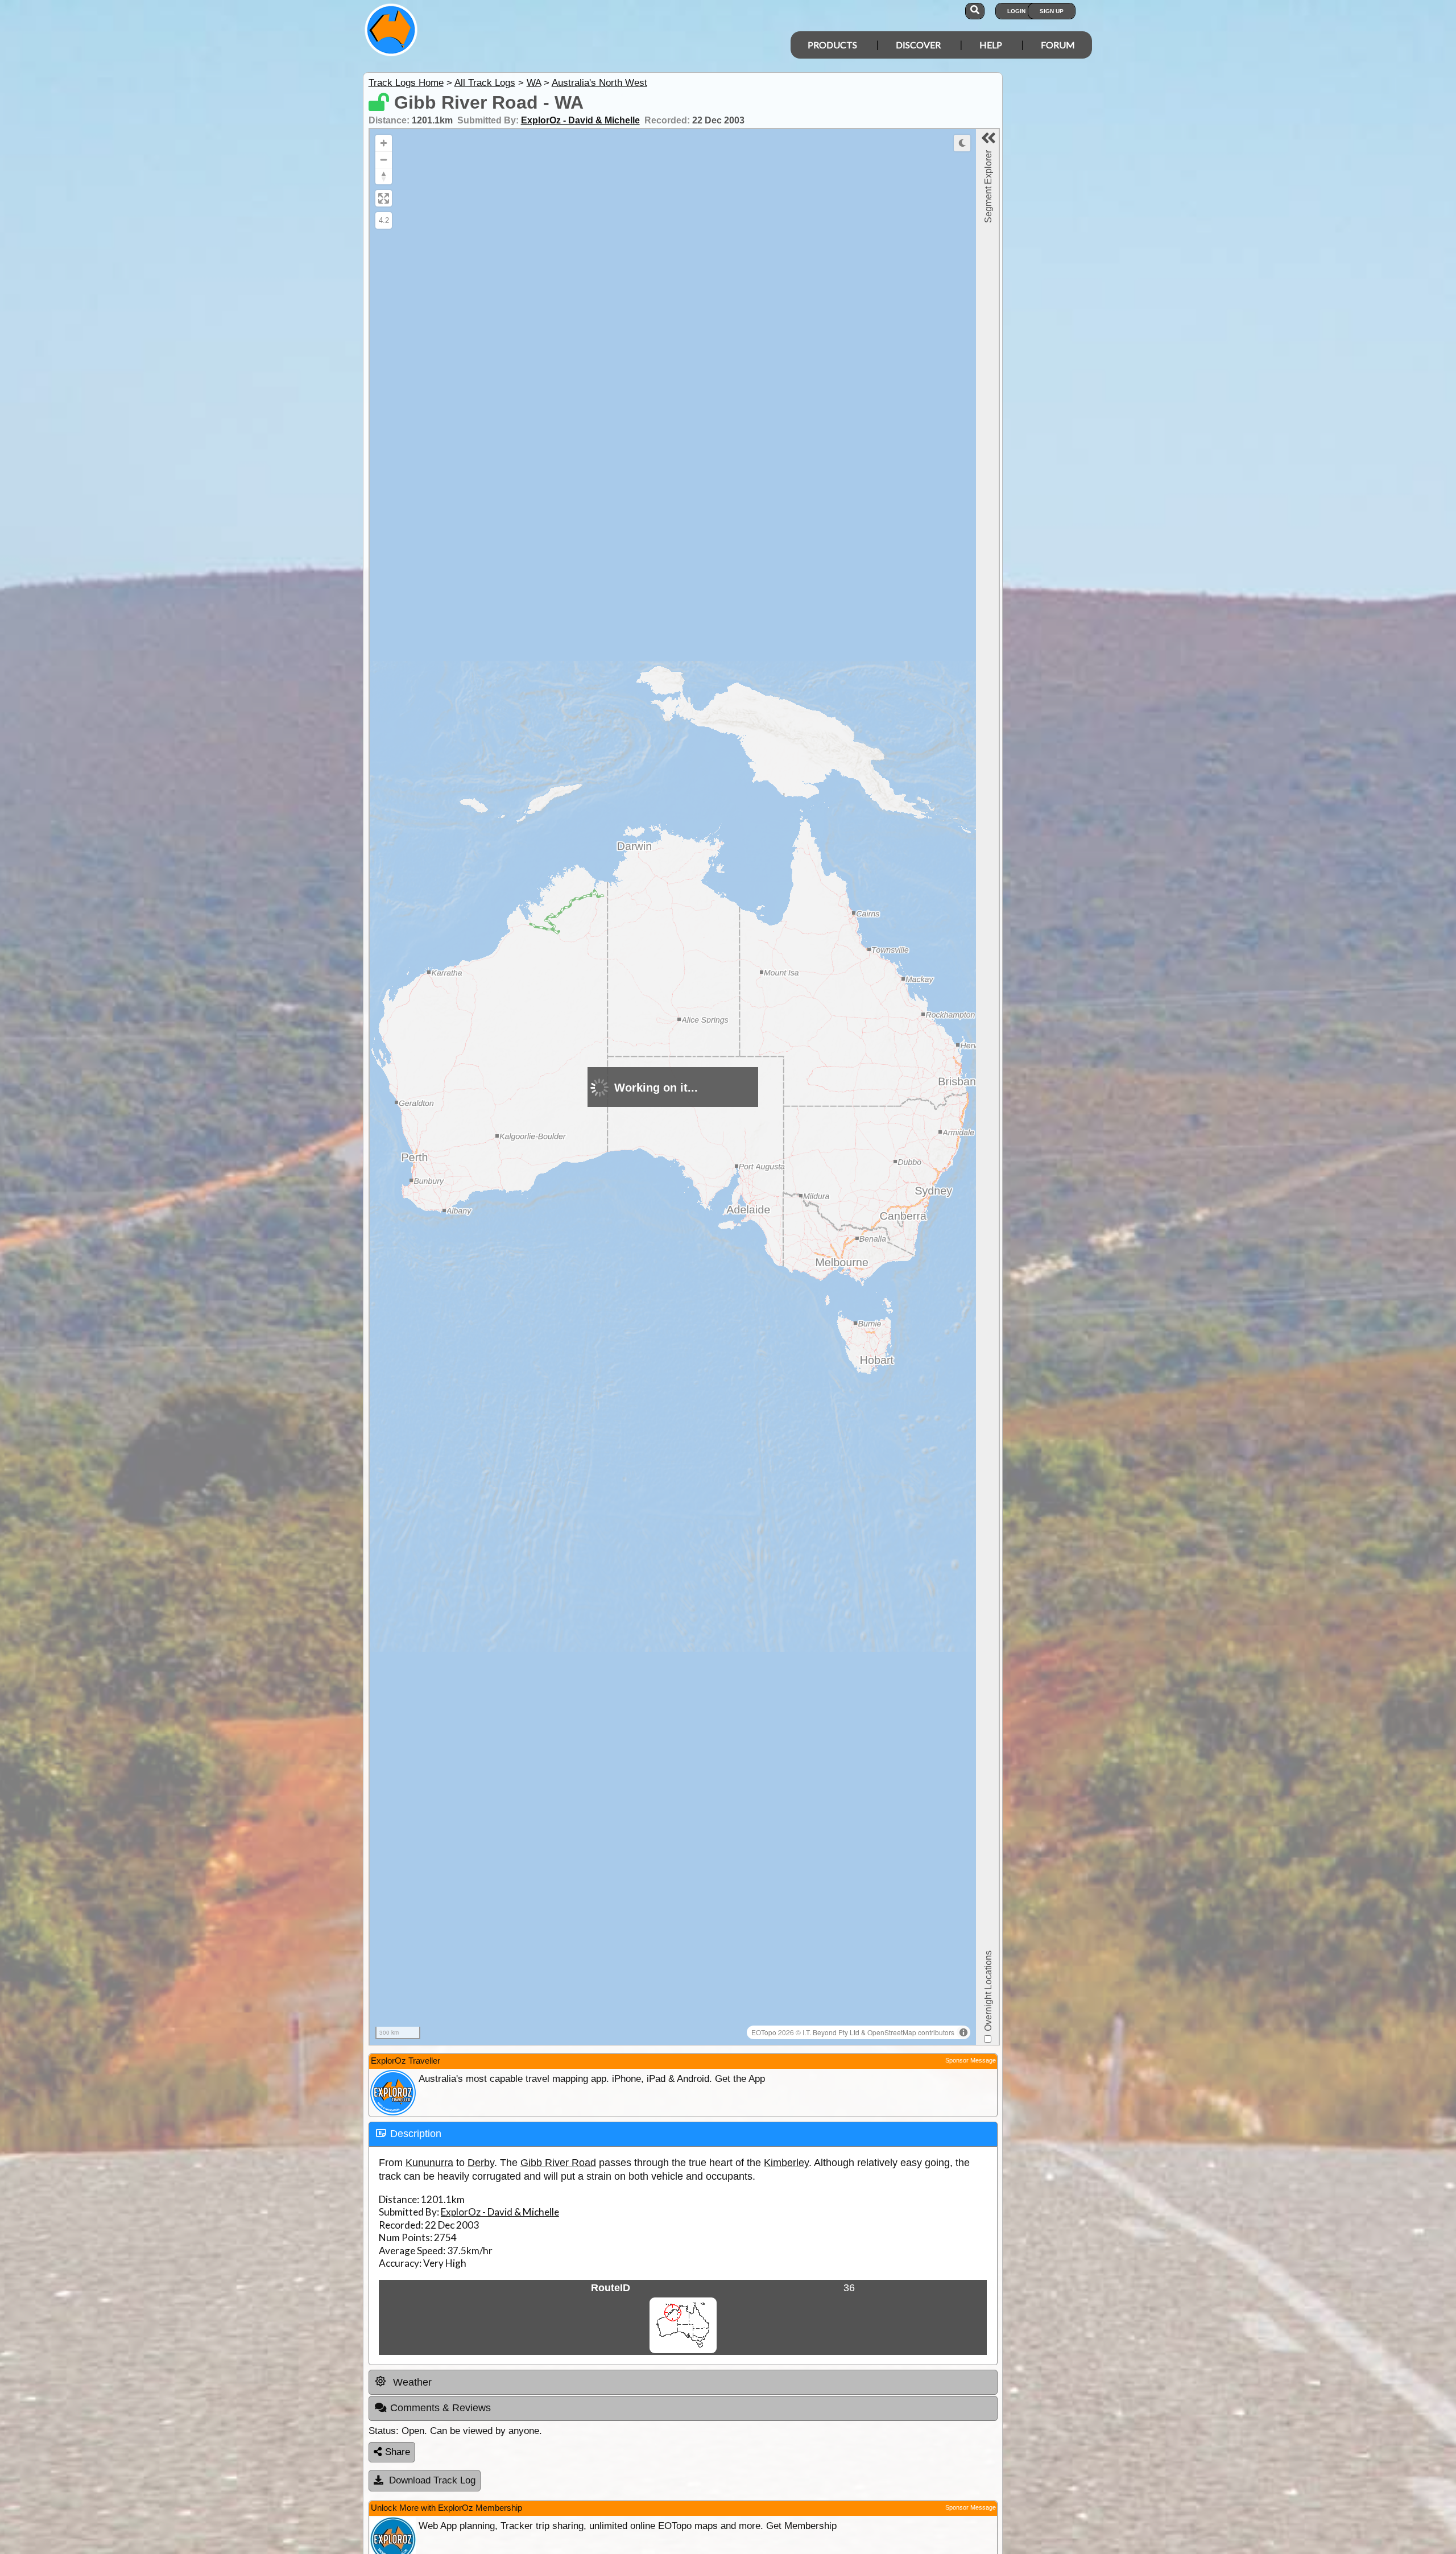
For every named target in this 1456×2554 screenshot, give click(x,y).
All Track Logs (485, 83)
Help (991, 45)
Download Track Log (432, 2480)
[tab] (683, 2134)
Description (416, 2134)
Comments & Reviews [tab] (440, 2408)
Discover (918, 45)
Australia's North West (599, 83)
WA (534, 83)
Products (832, 45)
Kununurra (429, 2163)
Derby (481, 2163)
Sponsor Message (971, 2060)
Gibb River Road (558, 2163)
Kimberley (786, 2163)
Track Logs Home (406, 83)
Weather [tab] (411, 2382)
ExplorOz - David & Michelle (580, 120)
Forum (1058, 45)
